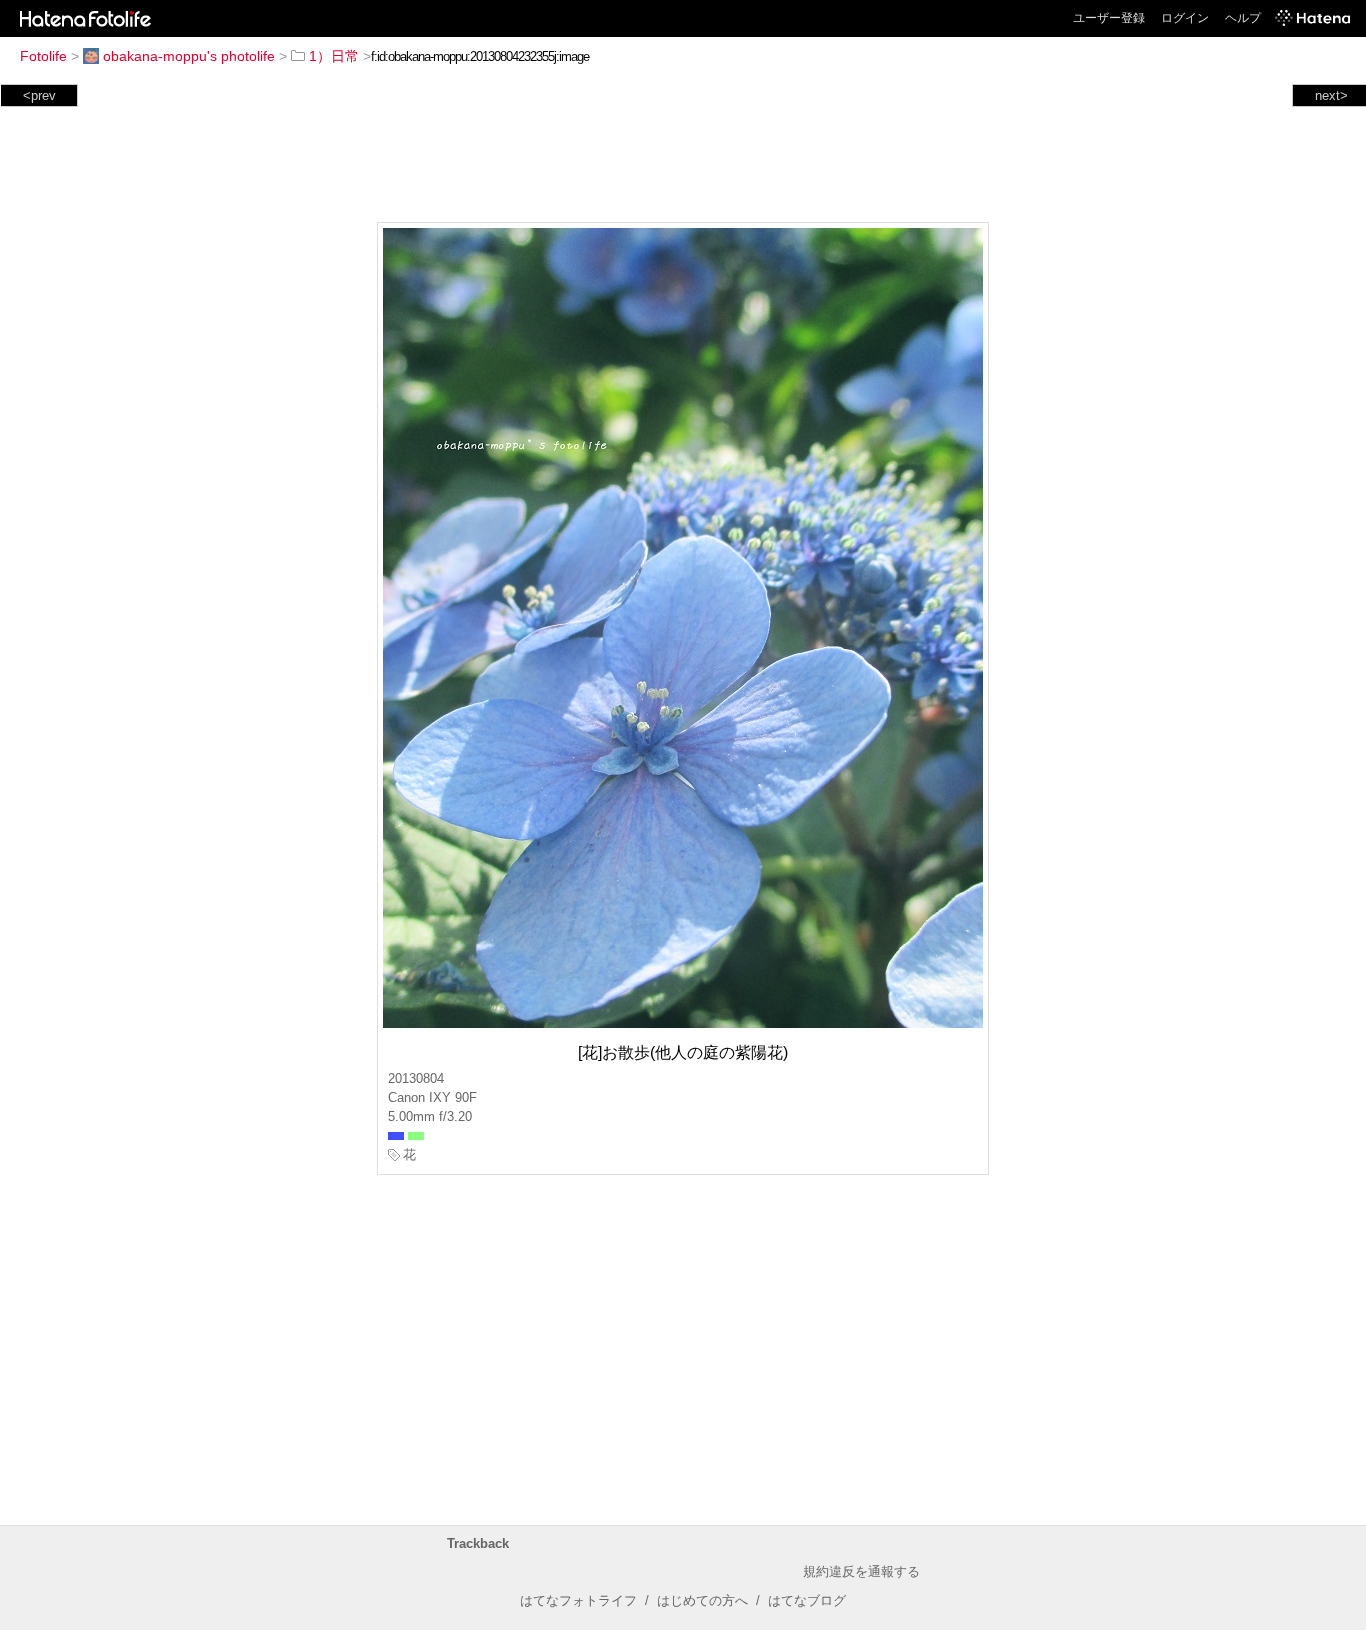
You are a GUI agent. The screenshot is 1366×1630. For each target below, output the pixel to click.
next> (1331, 95)
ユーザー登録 (1109, 18)
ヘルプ (1243, 18)
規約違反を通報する (861, 1571)
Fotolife (43, 56)
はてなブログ (807, 1600)
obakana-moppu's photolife (189, 56)
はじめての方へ (702, 1600)
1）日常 (334, 56)
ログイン (1185, 18)
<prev (39, 95)
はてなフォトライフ (578, 1600)
